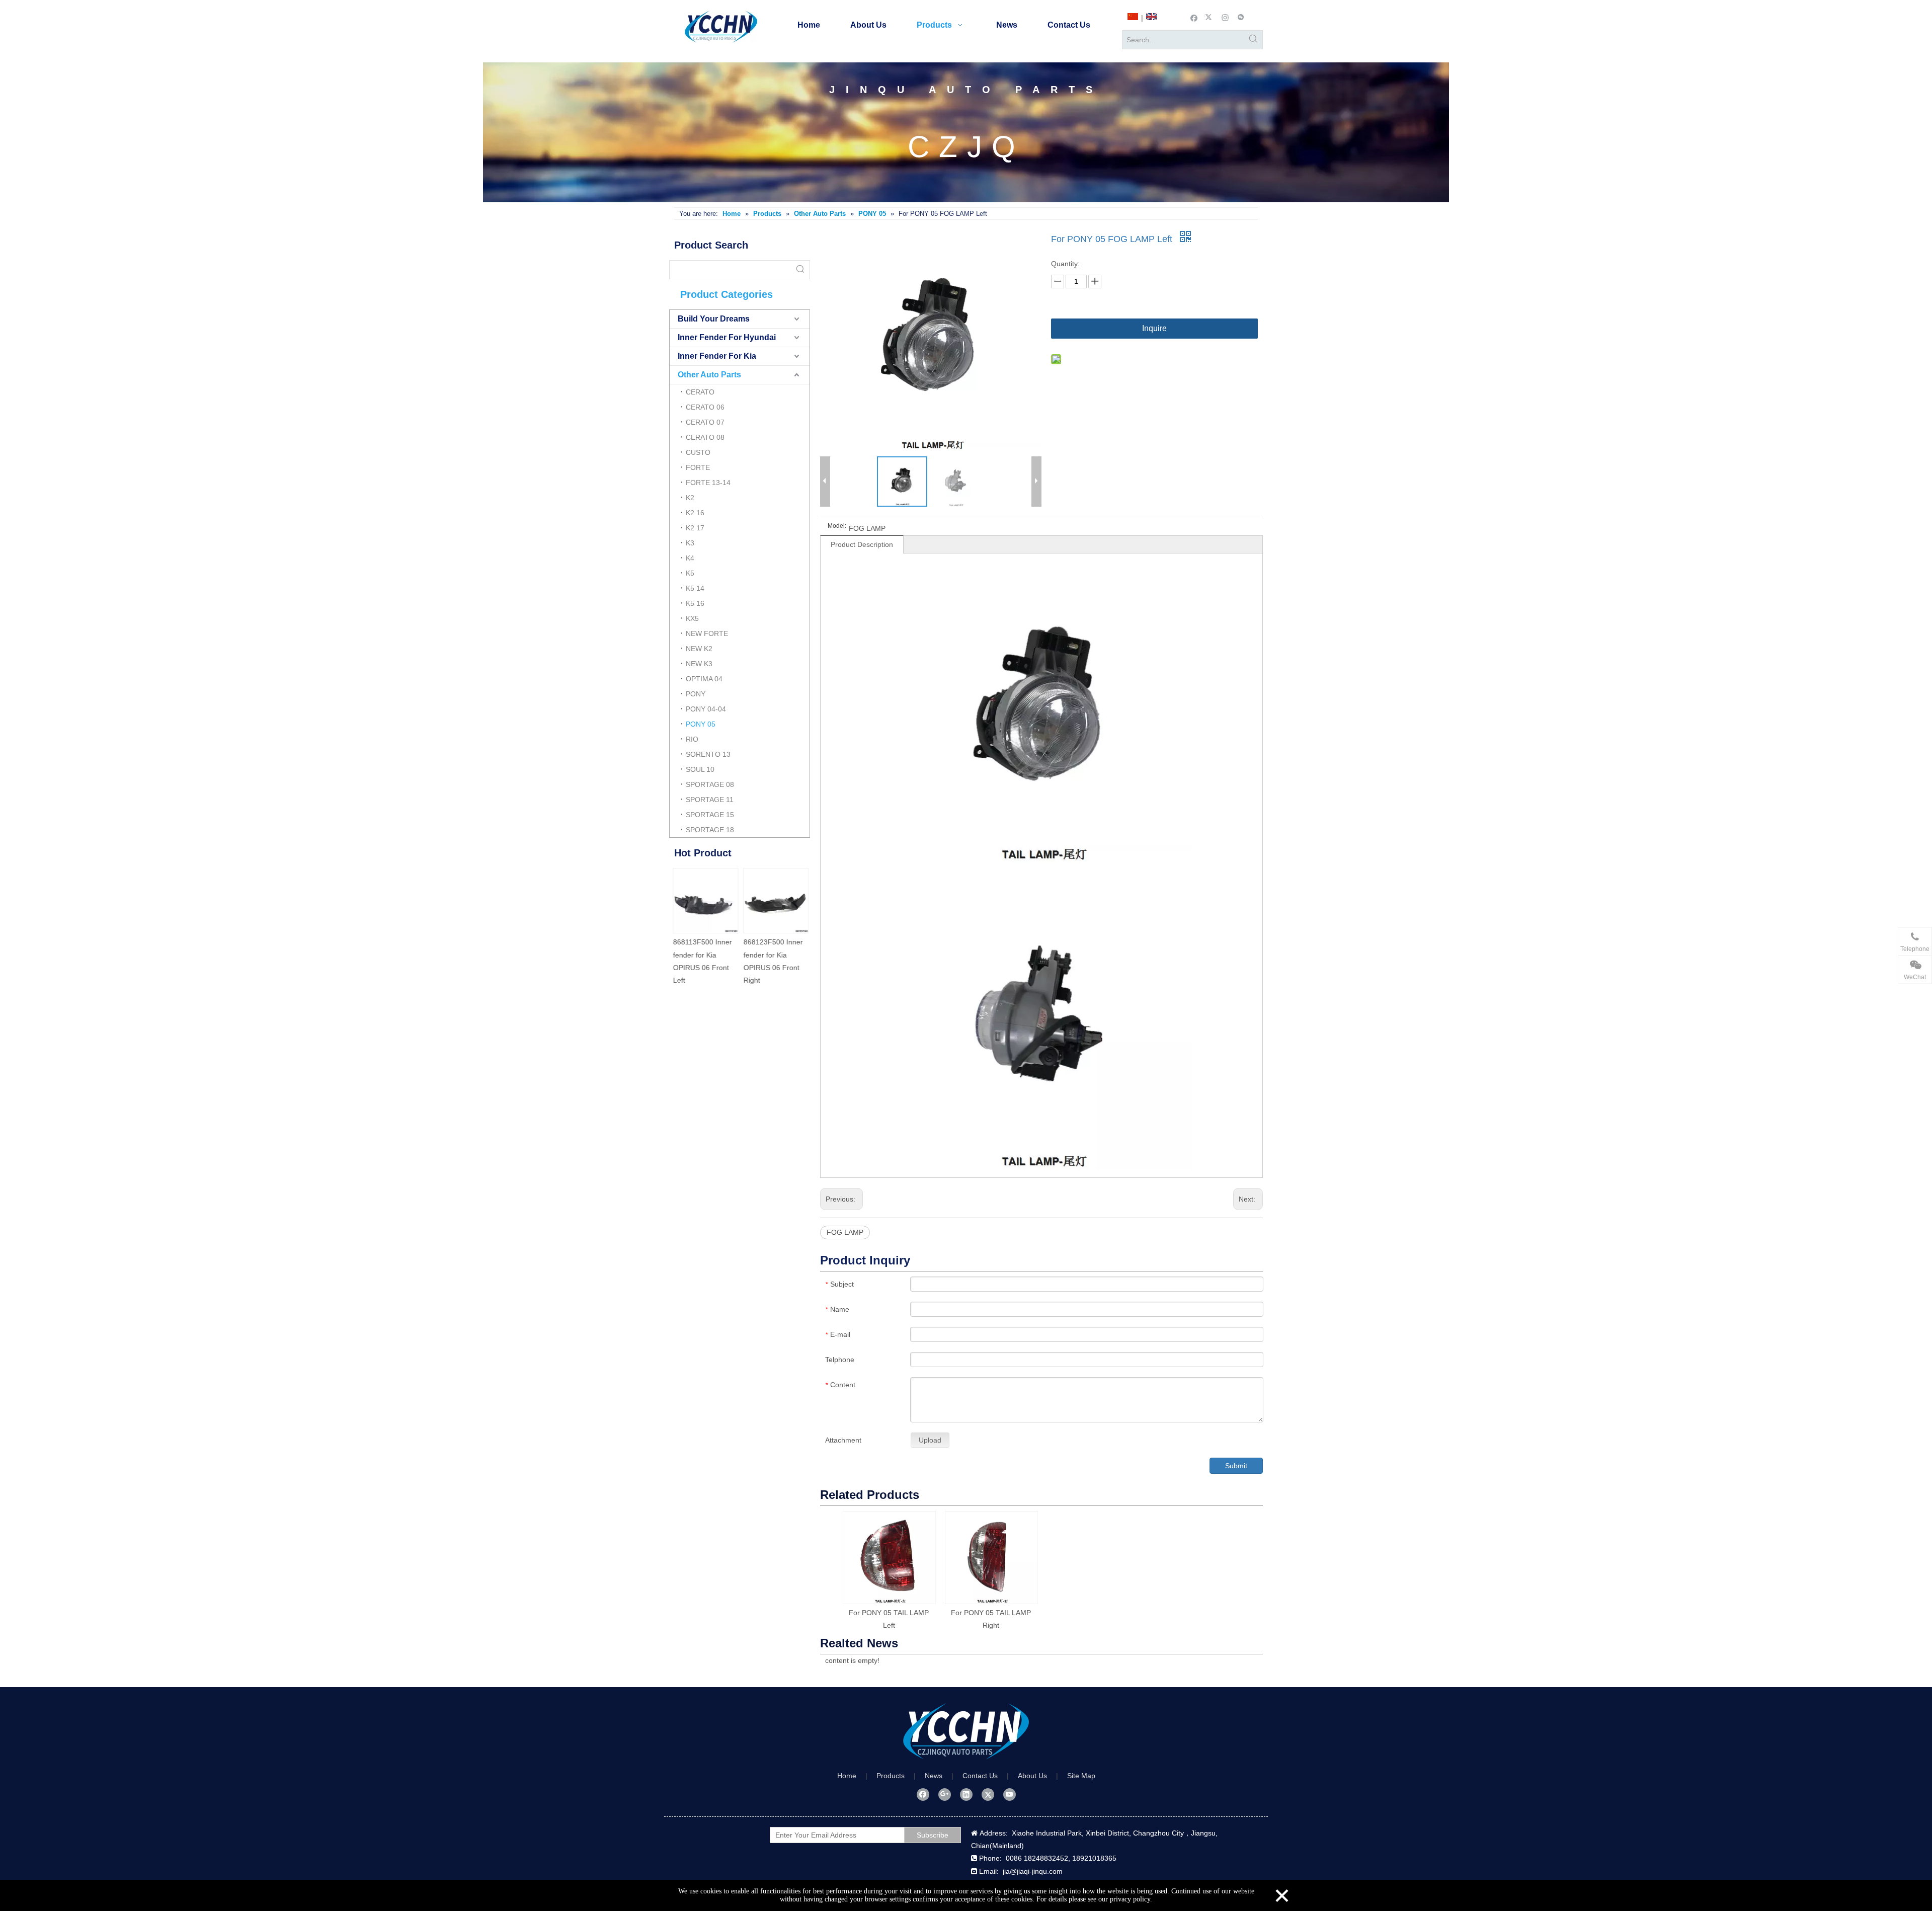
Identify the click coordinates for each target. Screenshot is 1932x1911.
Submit (1236, 1466)
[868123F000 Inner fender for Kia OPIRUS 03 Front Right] (775, 901)
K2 (690, 498)
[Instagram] (1225, 17)
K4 (690, 558)
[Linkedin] (966, 1794)
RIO (692, 739)
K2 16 (695, 513)
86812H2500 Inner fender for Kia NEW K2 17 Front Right (702, 954)
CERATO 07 (705, 422)
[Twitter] (1210, 17)
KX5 (692, 618)
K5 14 (695, 588)
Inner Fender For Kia (717, 356)
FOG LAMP (845, 1232)
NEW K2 (699, 649)
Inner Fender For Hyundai (727, 337)
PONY (696, 694)
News (934, 1776)
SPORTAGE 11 (710, 800)
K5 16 (695, 603)
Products (891, 1776)
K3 (690, 543)
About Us (1032, 1776)
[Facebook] (1194, 17)
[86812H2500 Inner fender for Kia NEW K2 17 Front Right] (704, 901)
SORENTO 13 (708, 754)
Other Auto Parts (709, 375)
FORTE (698, 467)
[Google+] (945, 1794)
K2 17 (695, 528)
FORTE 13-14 (708, 483)
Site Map (1081, 1776)
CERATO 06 (705, 407)
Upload (930, 1440)
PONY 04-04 (706, 709)
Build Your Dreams (714, 319)
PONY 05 (701, 724)
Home (847, 1776)
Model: (837, 526)
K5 (690, 573)
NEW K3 (699, 664)
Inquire (1154, 328)
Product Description (862, 544)
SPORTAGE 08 (710, 784)
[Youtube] (1010, 1794)
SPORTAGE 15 (710, 815)
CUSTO (698, 452)
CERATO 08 (705, 437)
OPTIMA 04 (704, 679)
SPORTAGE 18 (710, 830)
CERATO (700, 392)
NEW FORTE (707, 633)
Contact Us (980, 1776)
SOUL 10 (700, 769)
